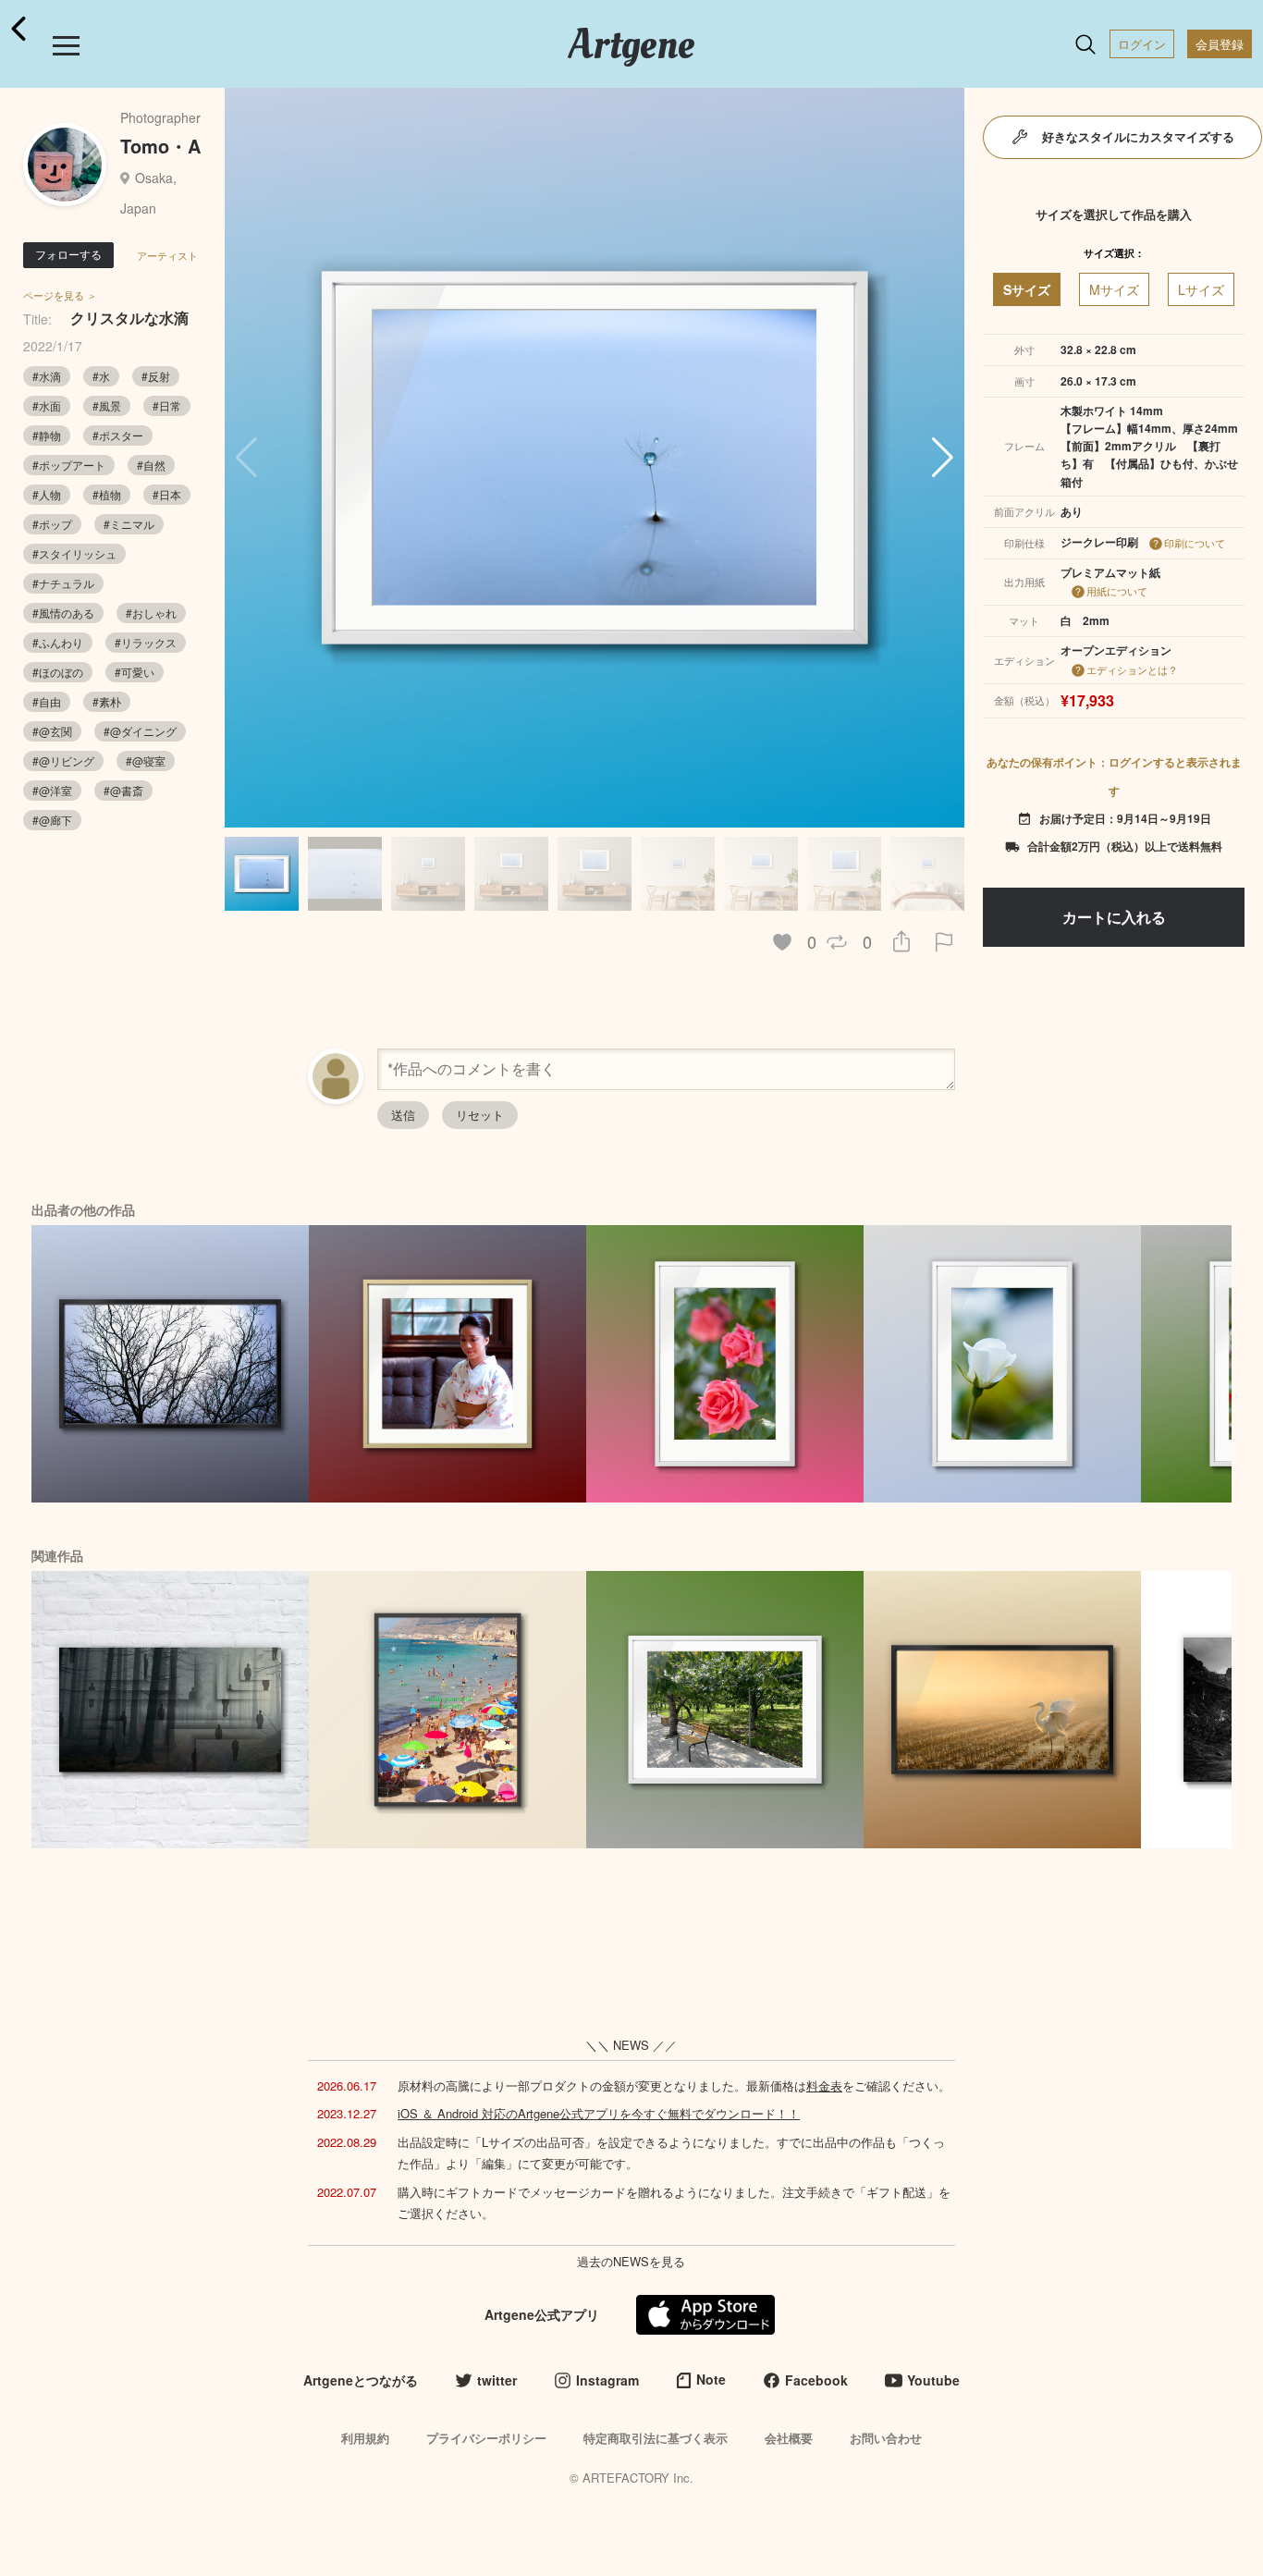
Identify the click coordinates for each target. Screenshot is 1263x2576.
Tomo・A (160, 146)
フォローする (68, 254)
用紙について (1117, 591)
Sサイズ (1027, 289)
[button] (943, 458)
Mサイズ (1114, 289)
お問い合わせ (886, 2438)
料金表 (824, 2085)
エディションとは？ (1132, 669)
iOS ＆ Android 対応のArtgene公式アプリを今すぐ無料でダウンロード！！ (599, 2113)
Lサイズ (1201, 289)
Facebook (816, 2380)
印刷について (1195, 543)
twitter (497, 2380)
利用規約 (365, 2438)
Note (711, 2379)
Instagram (607, 2380)
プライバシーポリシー (486, 2438)
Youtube (933, 2380)
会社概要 (789, 2438)
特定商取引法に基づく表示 (656, 2438)
